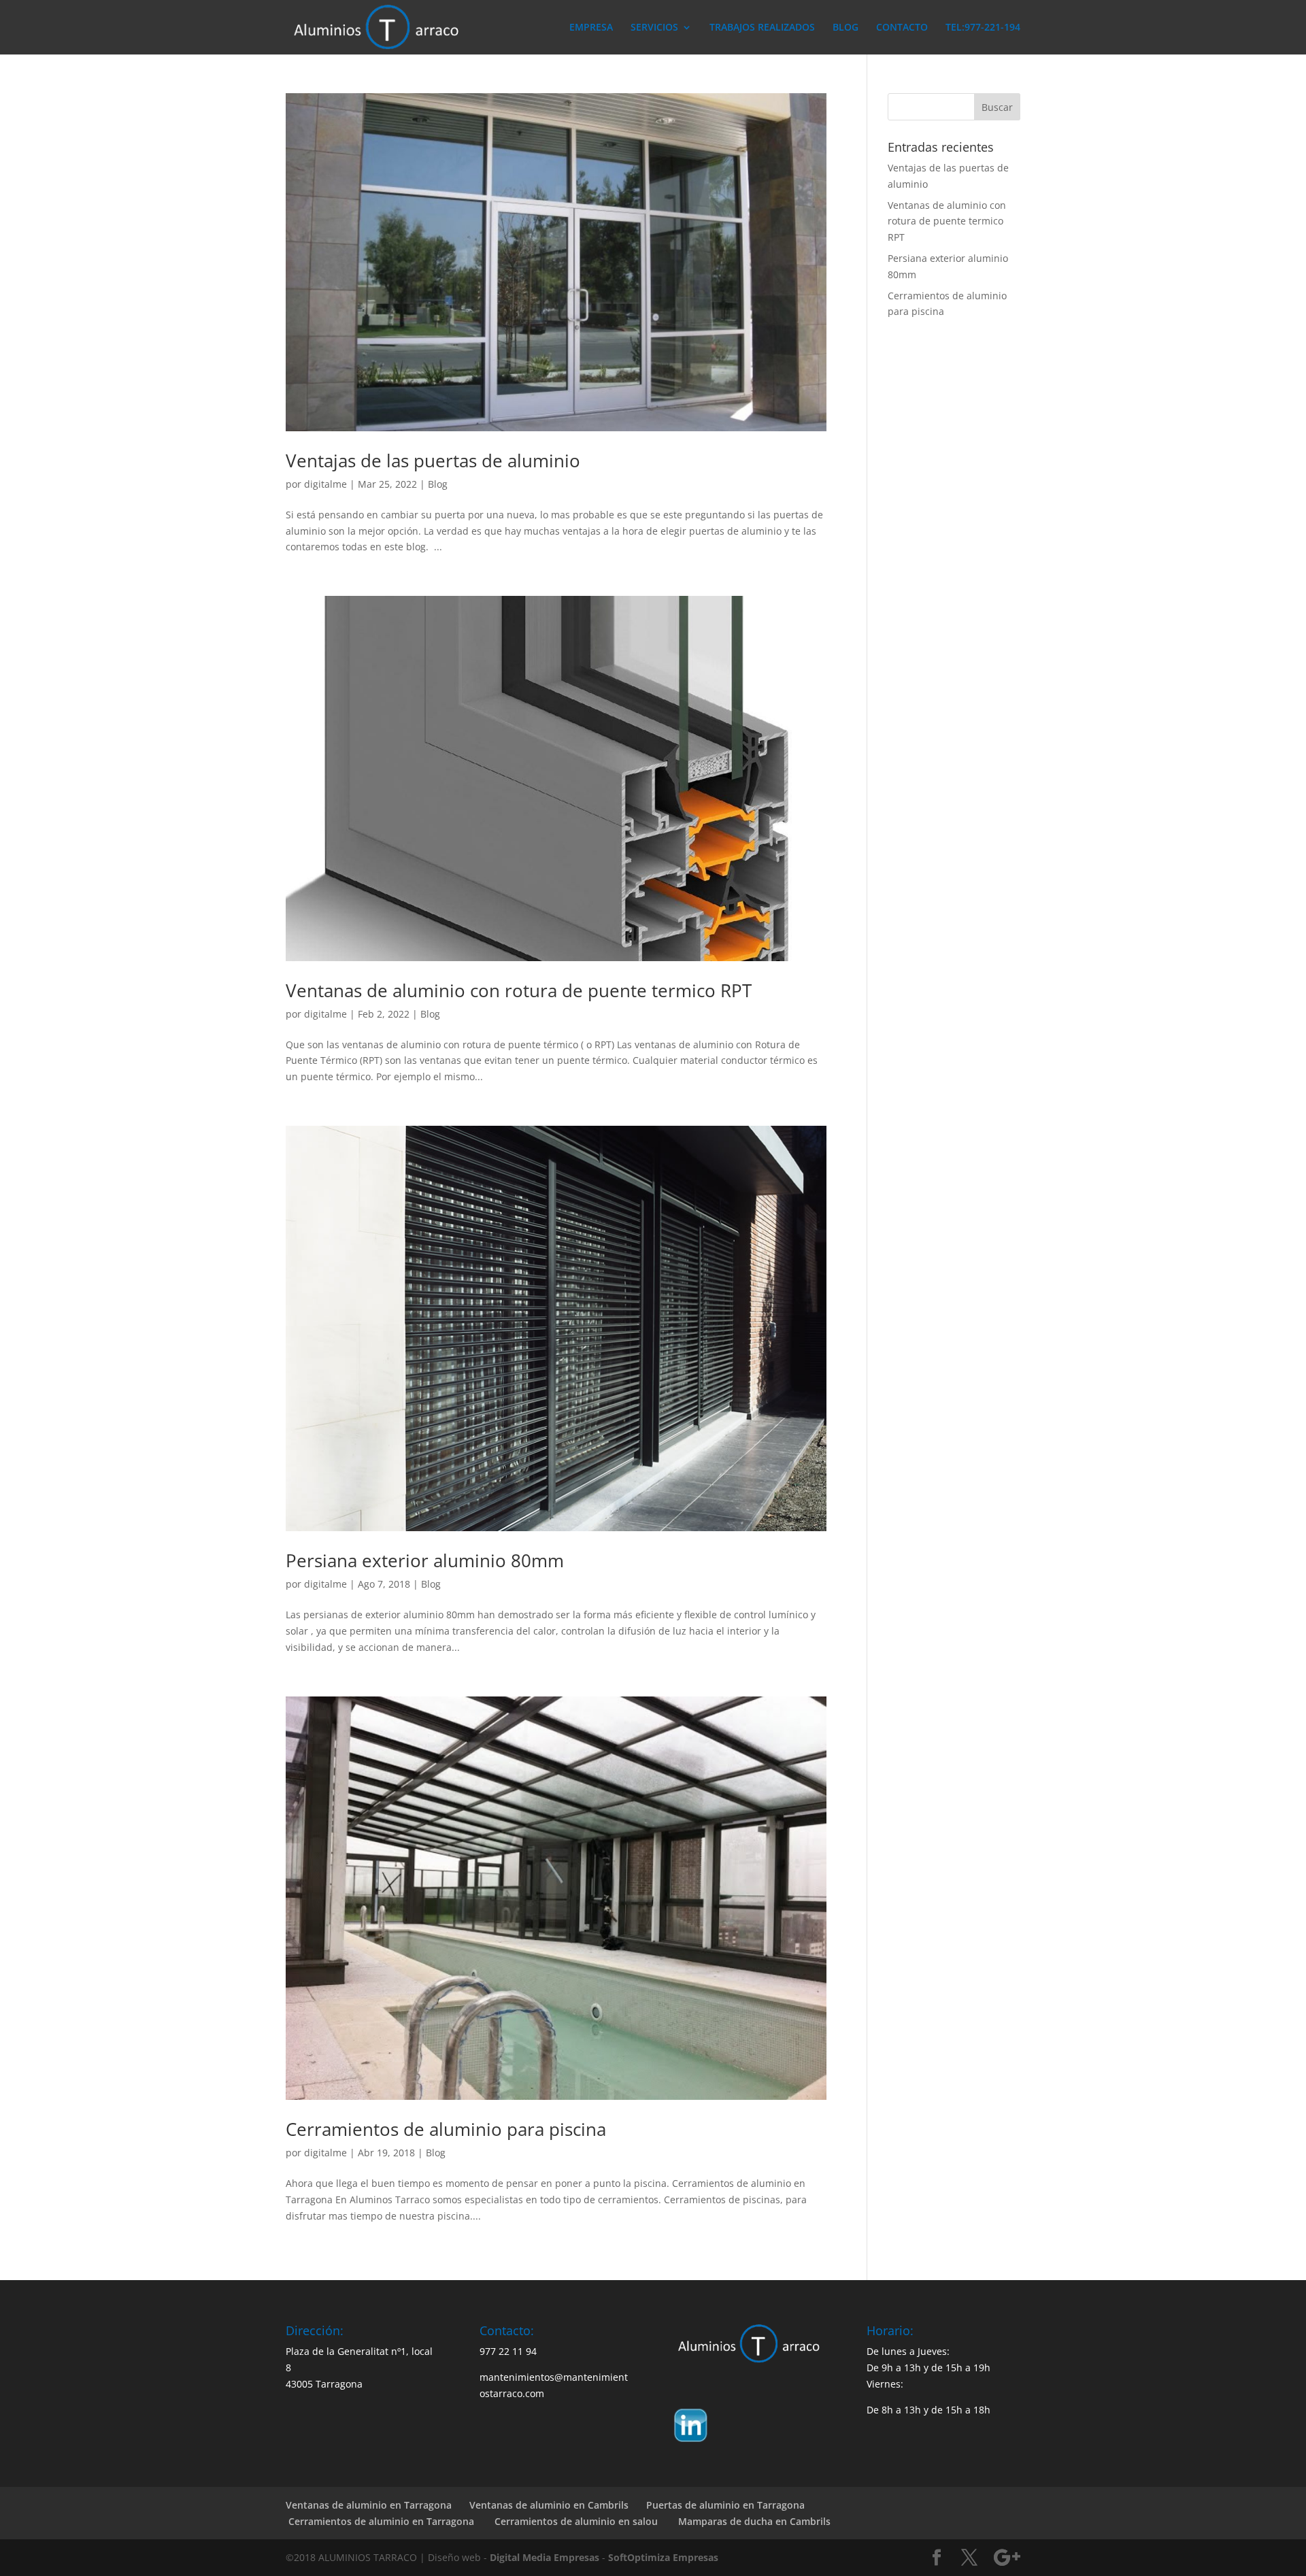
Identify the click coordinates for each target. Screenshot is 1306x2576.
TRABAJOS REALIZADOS (762, 28)
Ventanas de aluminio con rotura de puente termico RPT (519, 990)
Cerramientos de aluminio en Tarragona (380, 2521)
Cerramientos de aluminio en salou (575, 2521)
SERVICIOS (654, 28)
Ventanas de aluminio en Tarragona (369, 2505)
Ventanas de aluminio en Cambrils (549, 2505)
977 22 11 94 (508, 2351)
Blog (438, 484)
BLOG (845, 28)
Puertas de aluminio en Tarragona (725, 2505)
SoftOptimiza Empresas (663, 2557)
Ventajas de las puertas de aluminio (433, 461)
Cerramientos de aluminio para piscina (446, 2129)
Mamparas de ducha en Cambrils (753, 2521)
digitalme (325, 484)
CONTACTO (902, 28)
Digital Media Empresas (545, 2557)
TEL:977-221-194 (983, 28)
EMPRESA (591, 28)
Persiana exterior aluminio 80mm (425, 1560)
